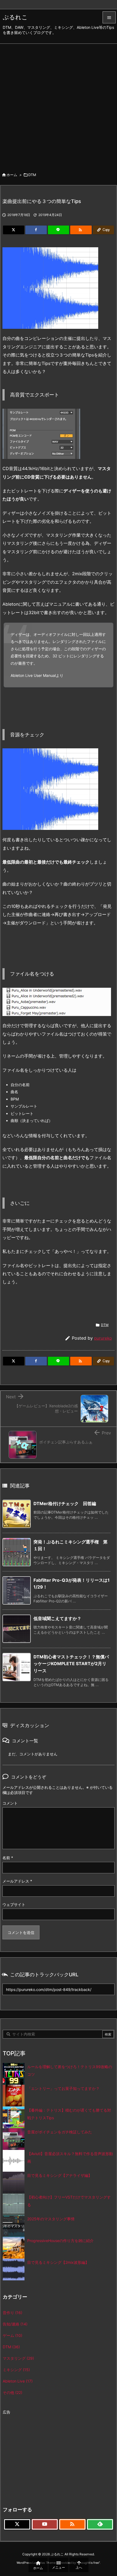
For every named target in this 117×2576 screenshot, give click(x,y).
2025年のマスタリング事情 (51, 2219)
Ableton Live (18, 2381)
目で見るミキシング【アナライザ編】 (60, 2175)
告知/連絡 (15, 2324)
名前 (8, 1858)
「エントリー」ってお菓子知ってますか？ (63, 2088)
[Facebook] (36, 230)
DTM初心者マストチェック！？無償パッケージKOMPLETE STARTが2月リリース (71, 1664)
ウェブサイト (14, 1904)
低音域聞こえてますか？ (57, 1618)
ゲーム (13, 2335)
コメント (10, 1803)
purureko (103, 1338)
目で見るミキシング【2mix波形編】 (58, 2262)
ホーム (12, 175)
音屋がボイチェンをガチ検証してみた (60, 2132)
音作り (13, 2313)
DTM (32, 175)
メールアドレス (17, 1881)
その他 (13, 2392)
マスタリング (18, 2358)
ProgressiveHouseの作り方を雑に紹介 (60, 2241)
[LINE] (59, 230)
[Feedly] (100, 2524)
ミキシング (16, 2370)
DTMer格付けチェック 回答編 (65, 1503)
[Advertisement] (59, 105)
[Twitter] (14, 230)
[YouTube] (45, 2524)
